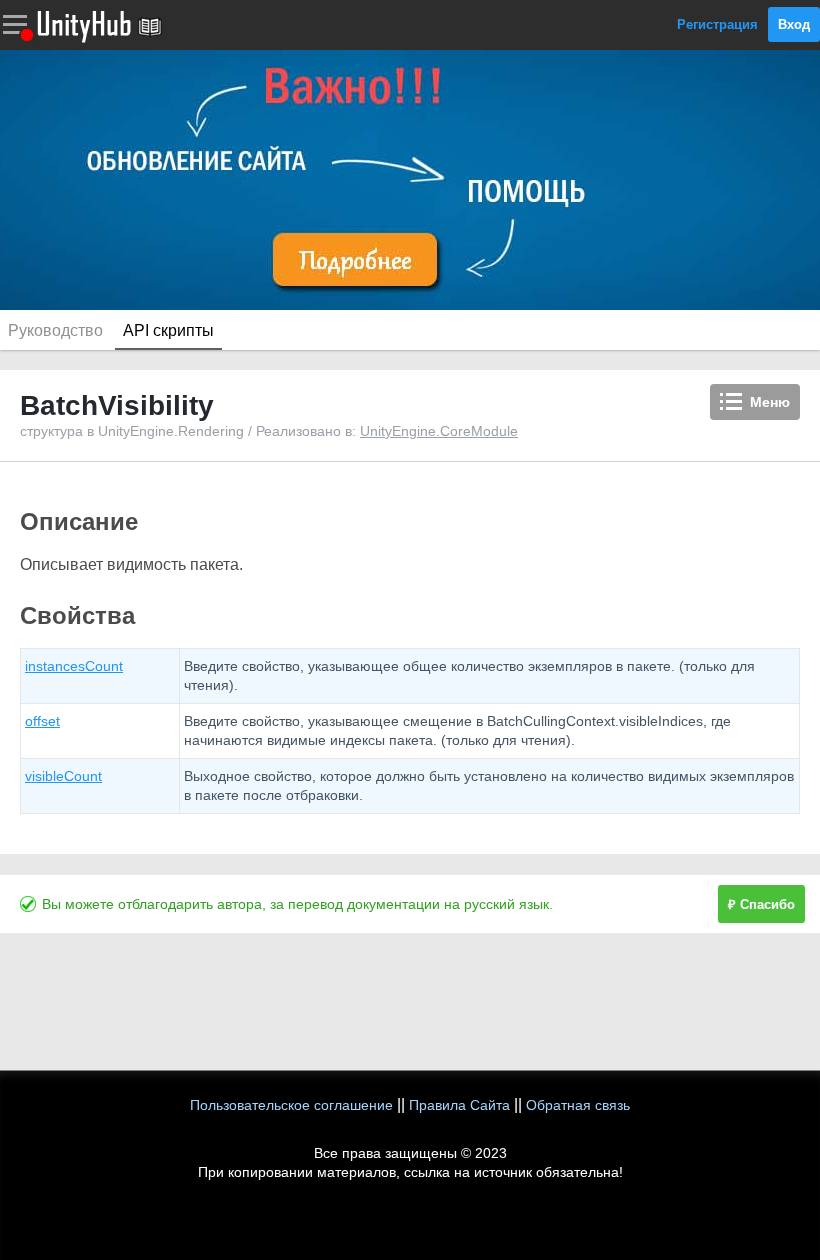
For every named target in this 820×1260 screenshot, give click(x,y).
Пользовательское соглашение (291, 1105)
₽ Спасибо (761, 904)
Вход (794, 24)
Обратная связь (578, 1105)
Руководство (55, 330)
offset (42, 721)
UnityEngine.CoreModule (439, 431)
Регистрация (717, 24)
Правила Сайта (459, 1105)
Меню (770, 402)
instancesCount (74, 666)
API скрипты (168, 330)
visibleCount (63, 776)
